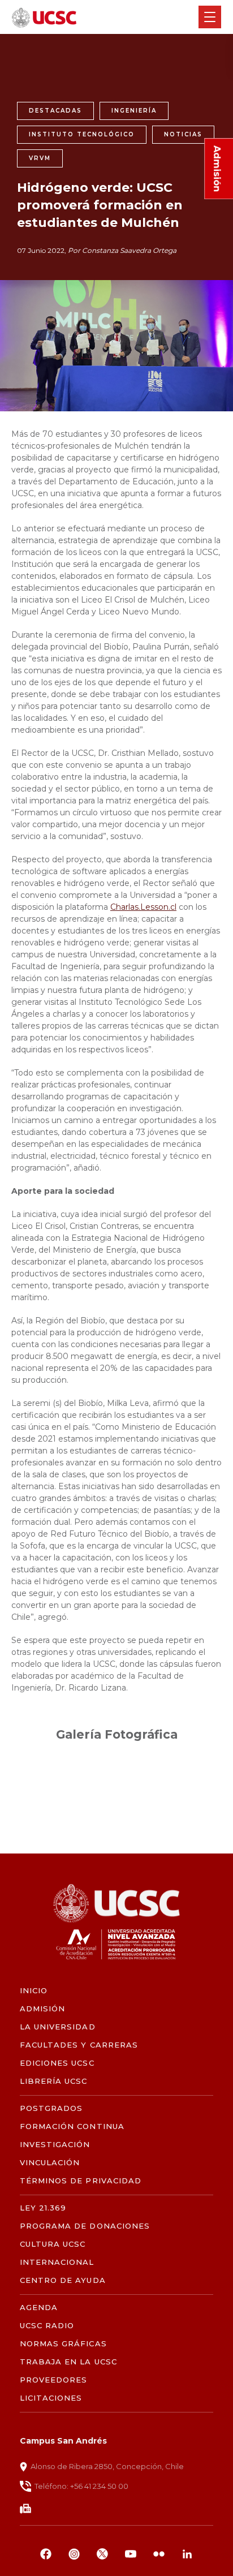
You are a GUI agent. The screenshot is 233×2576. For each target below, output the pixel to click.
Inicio (34, 1991)
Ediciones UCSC (57, 2063)
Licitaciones (51, 2398)
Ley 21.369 (43, 2208)
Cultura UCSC (53, 2244)
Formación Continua (72, 2126)
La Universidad (58, 2027)
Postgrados (51, 2108)
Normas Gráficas (63, 2344)
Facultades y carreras (79, 2045)
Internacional (57, 2262)
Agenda (39, 2308)
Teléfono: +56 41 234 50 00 (81, 2486)
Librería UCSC (54, 2081)
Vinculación (50, 2163)
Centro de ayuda (63, 2280)
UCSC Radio (47, 2326)
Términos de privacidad (81, 2181)
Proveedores (53, 2380)
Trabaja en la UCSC (68, 2362)
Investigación (55, 2145)
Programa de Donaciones (85, 2226)
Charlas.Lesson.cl (143, 907)
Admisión (42, 2009)
